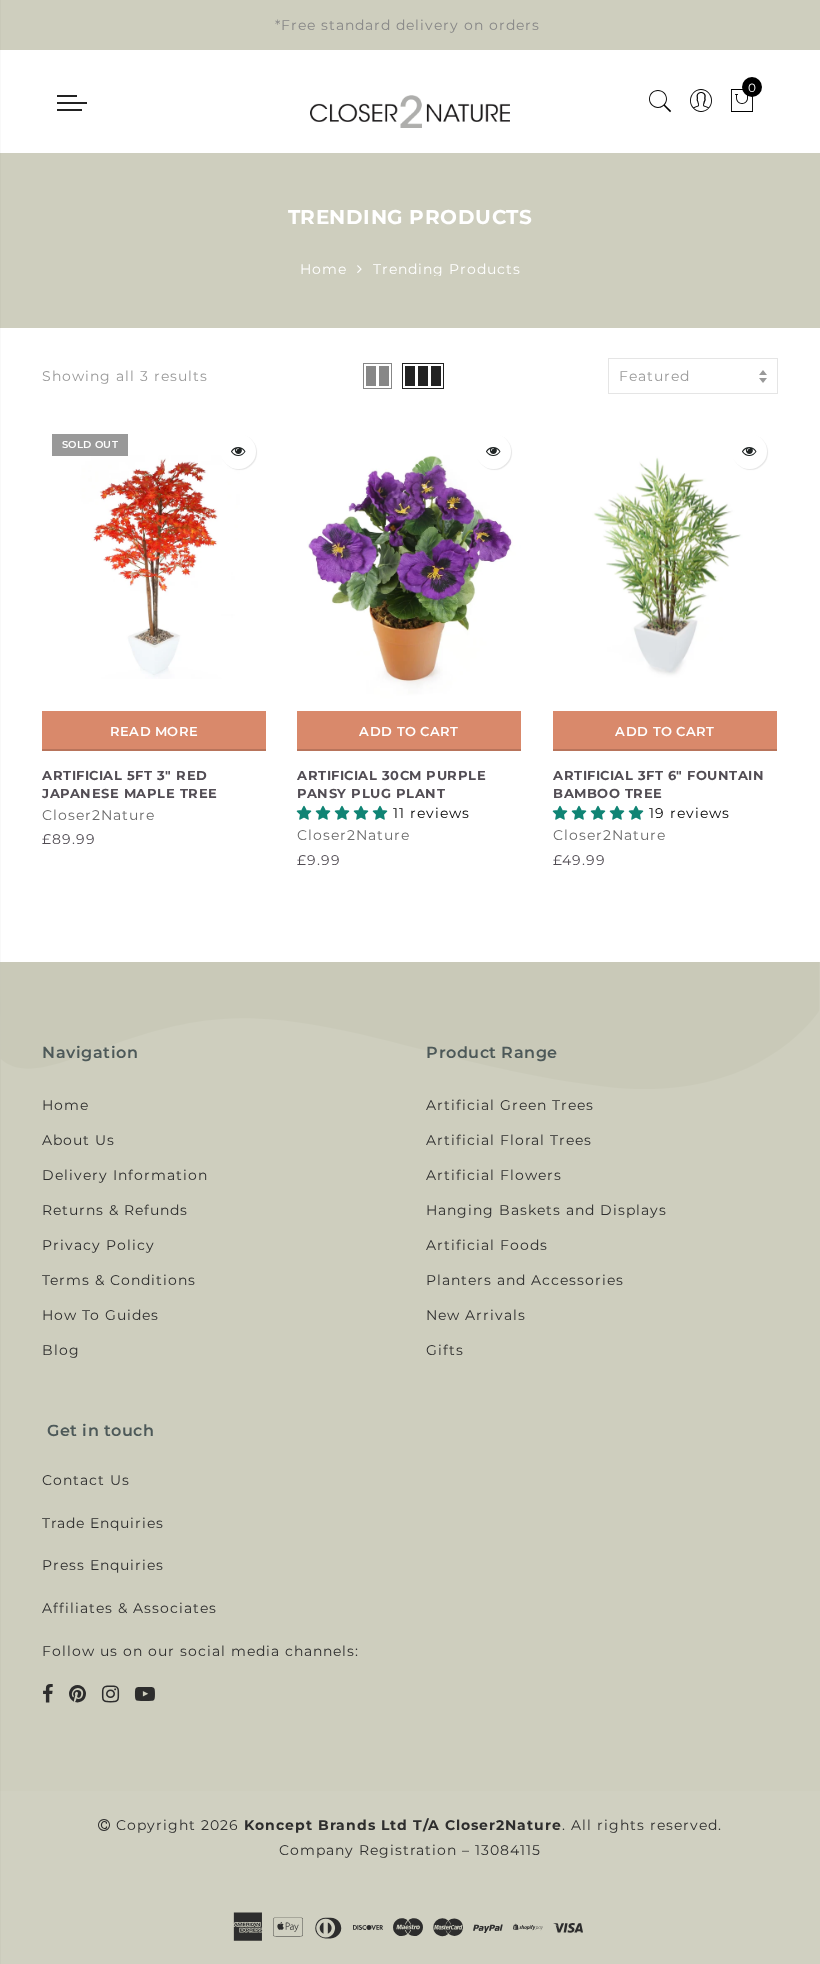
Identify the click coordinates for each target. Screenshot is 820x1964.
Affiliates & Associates (129, 1608)
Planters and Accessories (525, 1280)
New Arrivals (476, 1315)
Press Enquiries (103, 1565)
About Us (78, 1140)
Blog (61, 1350)
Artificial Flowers (494, 1175)
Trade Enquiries (103, 1523)
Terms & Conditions (119, 1280)
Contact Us (86, 1480)
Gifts (445, 1350)
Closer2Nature (98, 815)
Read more (154, 731)
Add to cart (408, 731)
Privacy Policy (98, 1245)
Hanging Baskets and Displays (546, 1210)
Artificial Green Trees (510, 1105)
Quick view (238, 451)
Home (323, 269)
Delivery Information (125, 1175)
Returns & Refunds (115, 1210)
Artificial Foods (487, 1245)
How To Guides (100, 1315)
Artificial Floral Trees (509, 1140)
